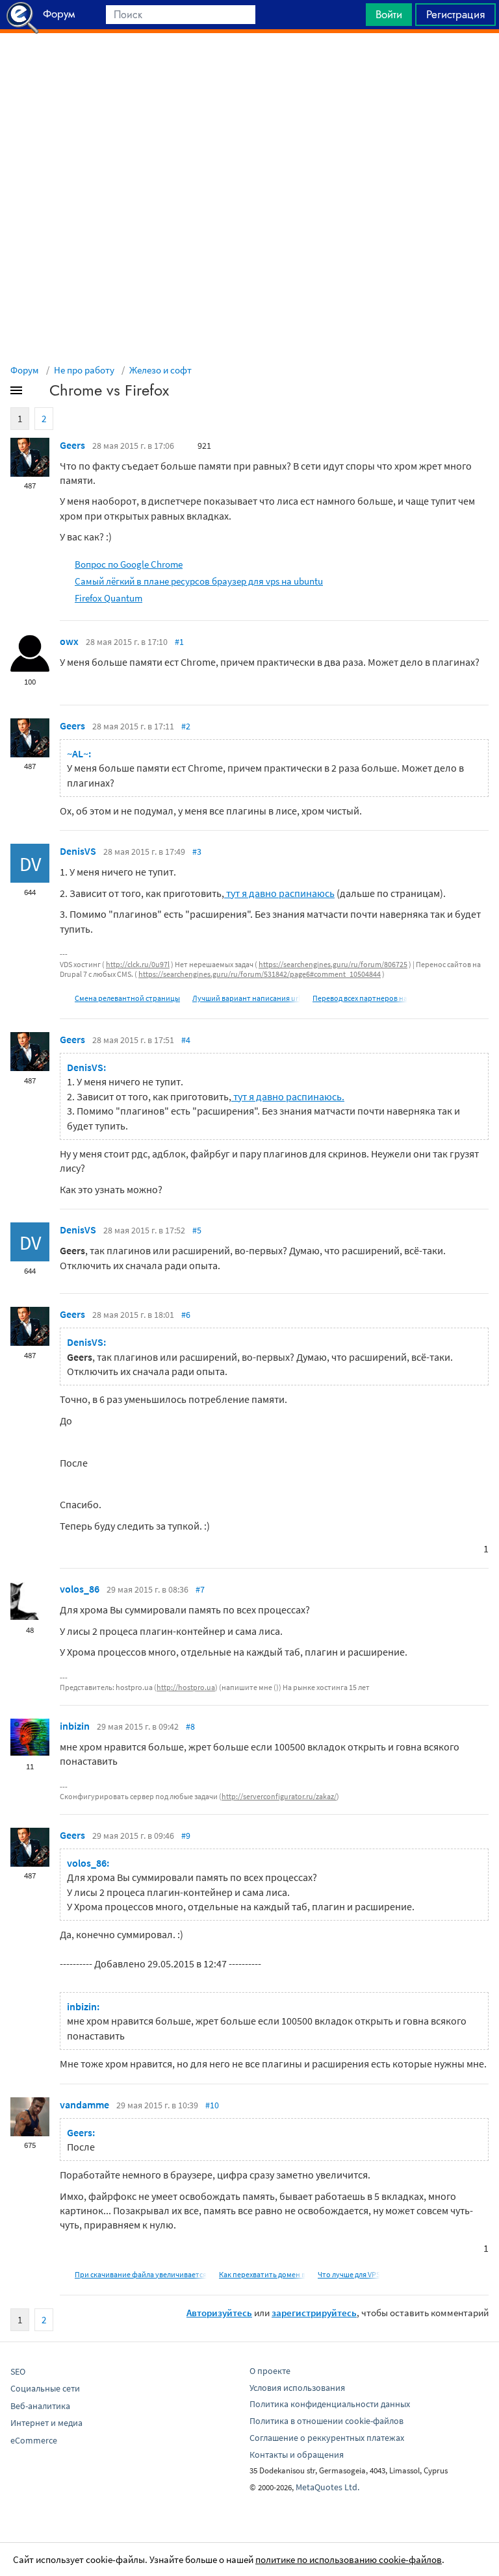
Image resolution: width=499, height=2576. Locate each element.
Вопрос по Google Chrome (129, 564)
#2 (186, 726)
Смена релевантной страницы (127, 998)
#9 (186, 1836)
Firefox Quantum (109, 598)
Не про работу (84, 370)
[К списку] (38, 393)
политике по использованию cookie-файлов (349, 2559)
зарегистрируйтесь (314, 2313)
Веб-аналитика (40, 2406)
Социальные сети (45, 2388)
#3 (197, 852)
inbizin (75, 1726)
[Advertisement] (249, 66)
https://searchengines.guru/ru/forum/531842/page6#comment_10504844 (260, 974)
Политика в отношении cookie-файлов (326, 2421)
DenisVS (78, 851)
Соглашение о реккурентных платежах (327, 2438)
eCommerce (34, 2440)
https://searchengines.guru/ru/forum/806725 (333, 964)
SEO (18, 2371)
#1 (179, 642)
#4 (186, 1040)
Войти (389, 14)
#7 (200, 1589)
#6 (186, 1315)
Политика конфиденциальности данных (330, 2404)
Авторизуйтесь (219, 2313)
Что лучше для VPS (349, 2274)
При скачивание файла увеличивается (141, 2274)
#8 (190, 1726)
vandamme (84, 2104)
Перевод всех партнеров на (360, 998)
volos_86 (80, 1589)
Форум (25, 370)
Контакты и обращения (297, 2455)
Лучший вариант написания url (246, 998)
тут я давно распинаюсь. (288, 1096)
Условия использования (297, 2388)
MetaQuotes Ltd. (327, 2487)
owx (69, 641)
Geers (72, 445)
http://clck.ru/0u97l (138, 964)
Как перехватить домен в (262, 2274)
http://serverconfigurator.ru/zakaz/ (279, 1796)
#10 (212, 2105)
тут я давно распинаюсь (279, 893)
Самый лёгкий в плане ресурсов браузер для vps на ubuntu (199, 581)
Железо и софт (160, 370)
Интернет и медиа (46, 2423)
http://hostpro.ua (186, 1687)
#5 (197, 1230)
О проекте (270, 2371)
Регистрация (455, 14)
